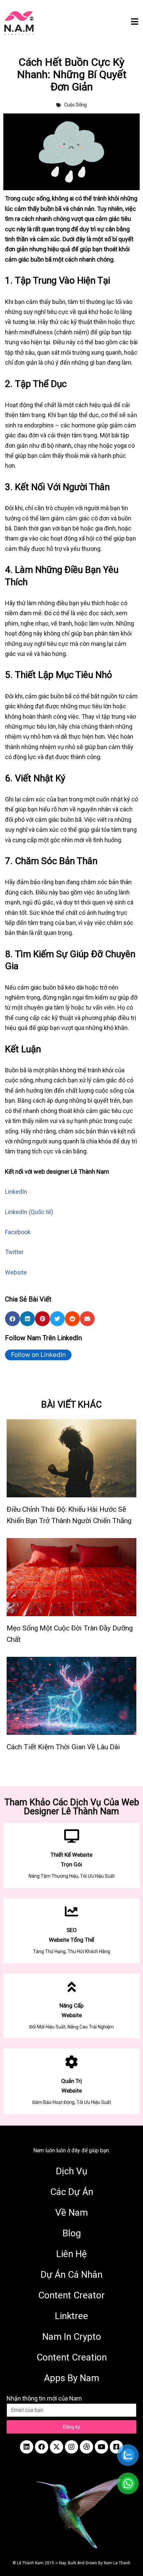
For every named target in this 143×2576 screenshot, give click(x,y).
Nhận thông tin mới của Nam (44, 2398)
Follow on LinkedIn (38, 1355)
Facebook (18, 1232)
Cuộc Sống (75, 105)
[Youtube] (101, 2447)
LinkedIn (16, 1192)
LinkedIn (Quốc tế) (29, 1212)
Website (16, 1272)
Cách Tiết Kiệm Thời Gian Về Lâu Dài (63, 1747)
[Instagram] (71, 2447)
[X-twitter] (57, 2447)
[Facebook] (42, 2447)
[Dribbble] (86, 2447)
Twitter (14, 1252)
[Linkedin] (27, 2447)
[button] (12, 1319)
